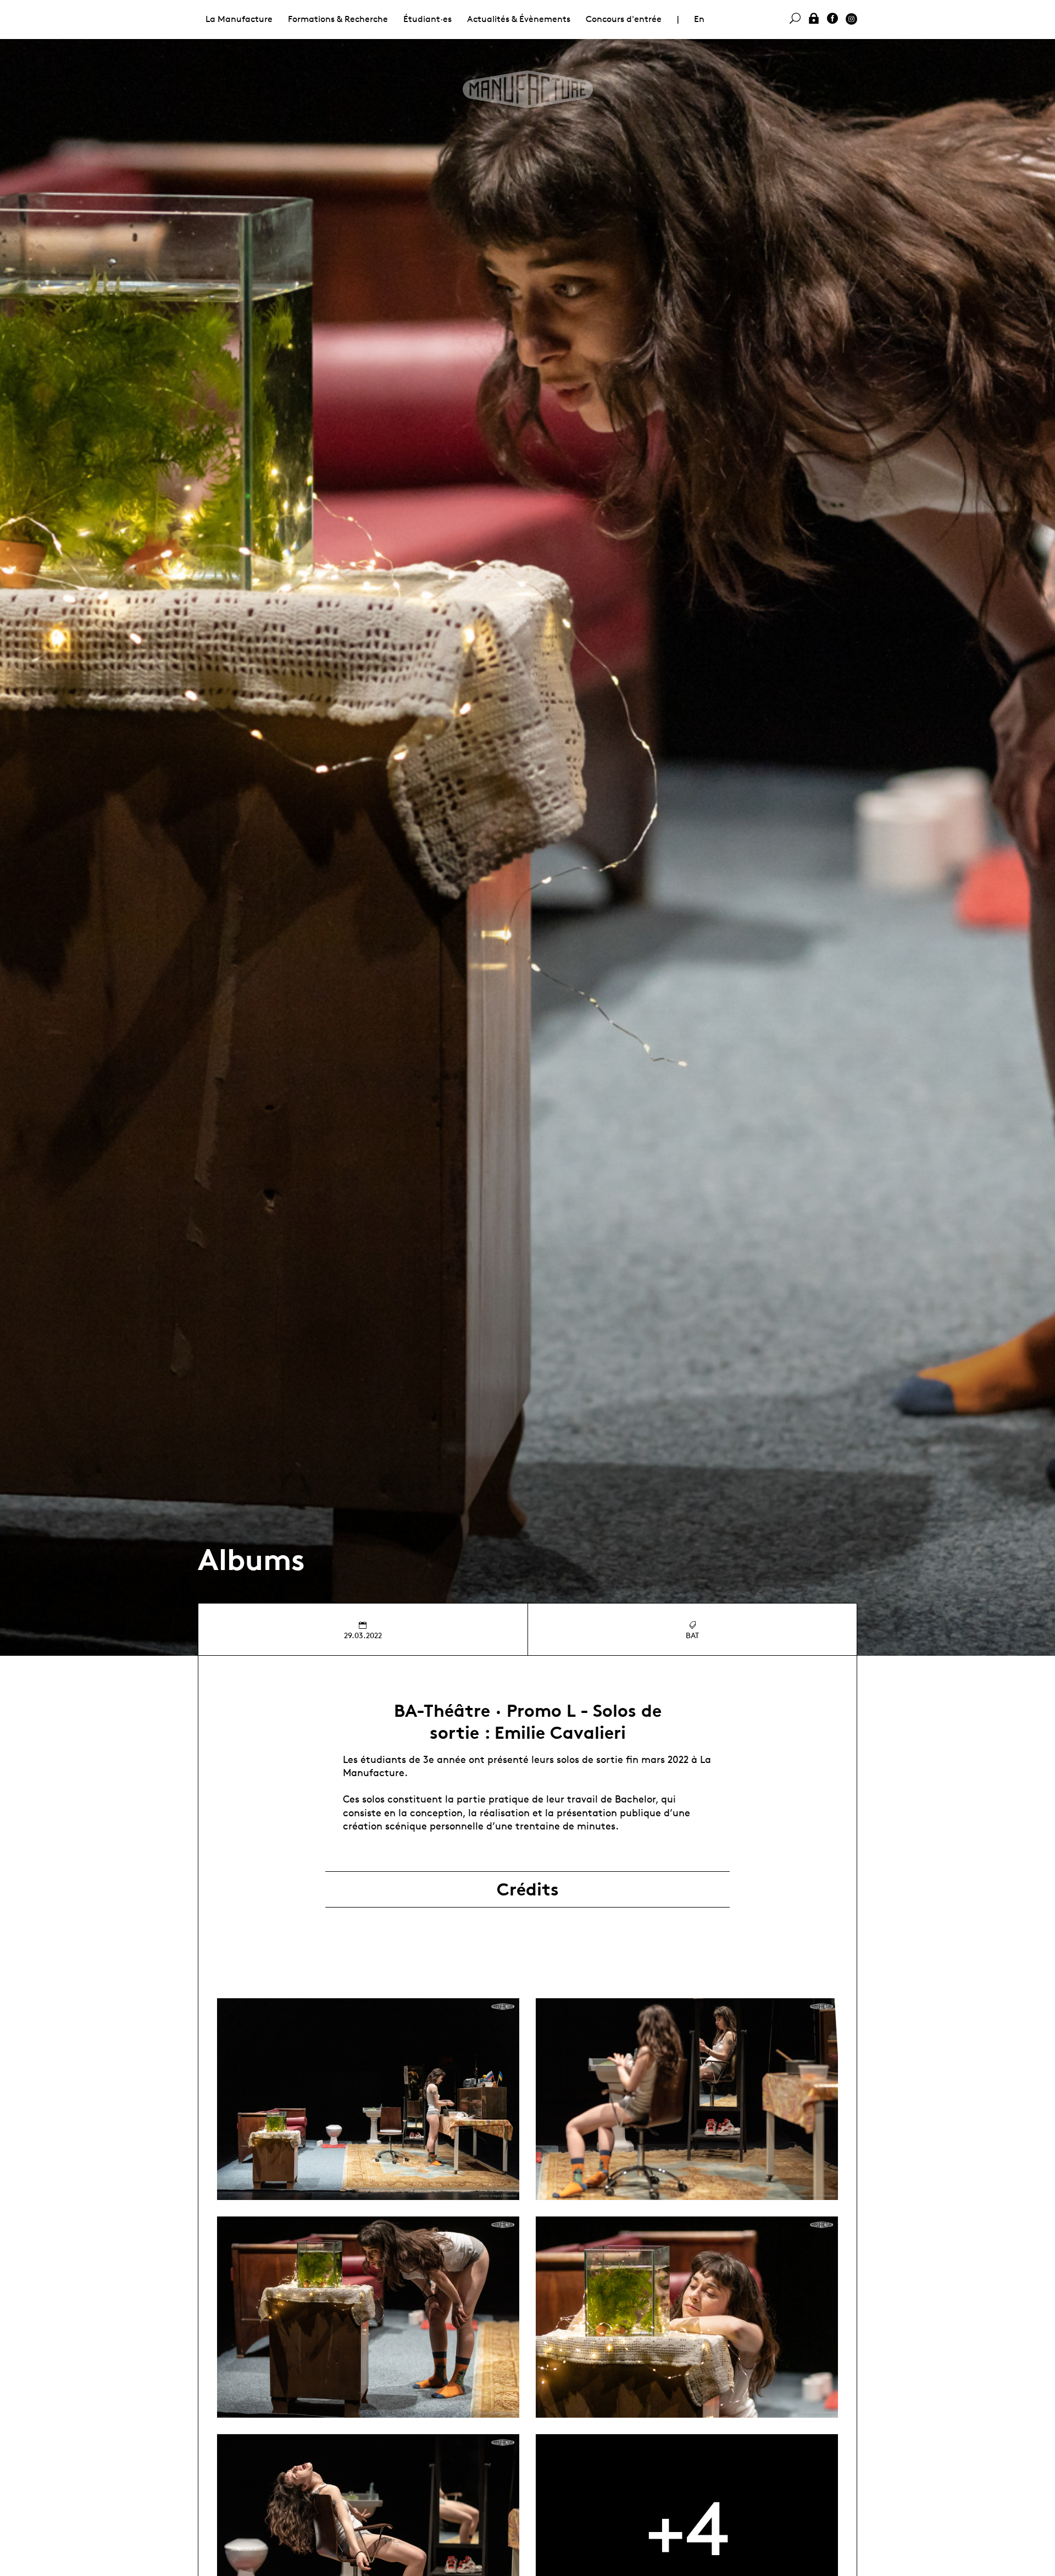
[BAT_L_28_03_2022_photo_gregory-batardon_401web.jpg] (687, 2099)
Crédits (528, 1889)
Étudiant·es (427, 19)
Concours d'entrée (624, 19)
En (699, 19)
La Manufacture (239, 19)
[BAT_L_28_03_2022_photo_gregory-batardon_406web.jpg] (687, 2317)
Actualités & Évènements (519, 19)
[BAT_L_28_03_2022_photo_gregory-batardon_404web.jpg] (368, 2317)
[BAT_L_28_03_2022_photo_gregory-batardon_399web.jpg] (368, 2099)
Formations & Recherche (338, 19)
